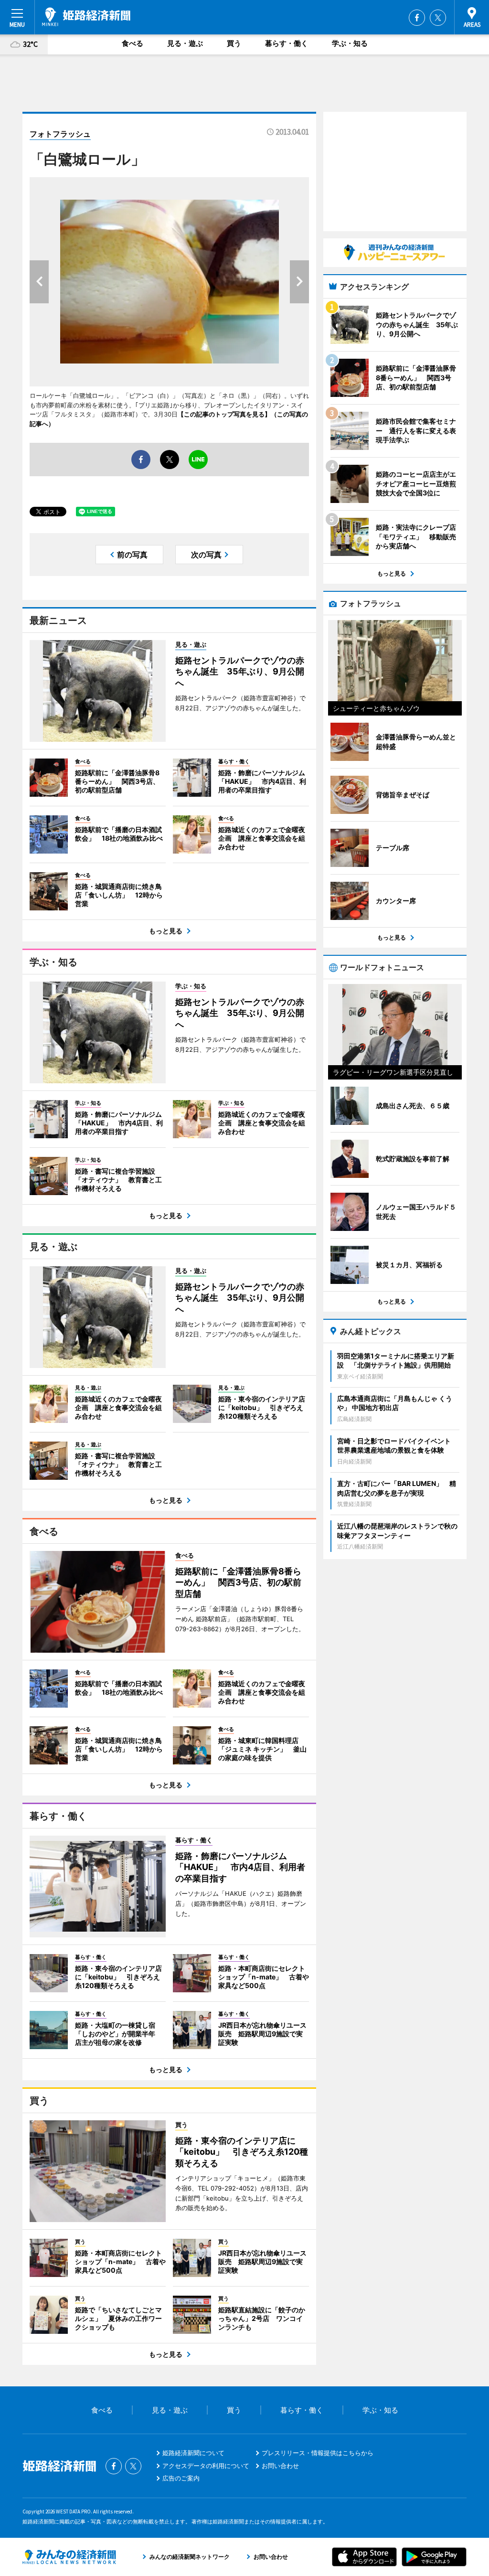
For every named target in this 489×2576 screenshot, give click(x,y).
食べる (133, 43)
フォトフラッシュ (60, 134)
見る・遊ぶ (185, 43)
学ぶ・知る (350, 43)
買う (234, 43)
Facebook (417, 18)
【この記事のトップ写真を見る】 (224, 414)
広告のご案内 (181, 2478)
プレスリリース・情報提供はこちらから (318, 2453)
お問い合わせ (280, 2466)
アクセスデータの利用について (206, 2466)
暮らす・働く (287, 43)
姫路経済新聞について (193, 2453)
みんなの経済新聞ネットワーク (69, 2557)
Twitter (438, 18)
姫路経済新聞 (86, 17)
